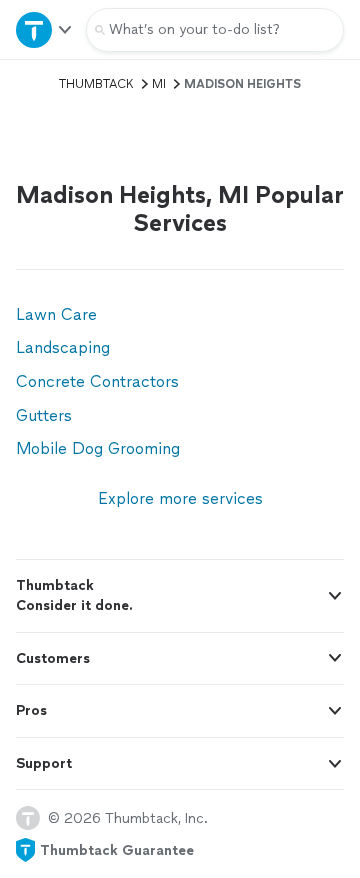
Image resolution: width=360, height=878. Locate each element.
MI (159, 84)
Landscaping (63, 347)
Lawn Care (56, 314)
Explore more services (180, 498)
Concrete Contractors (97, 381)
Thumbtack (96, 84)
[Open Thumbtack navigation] (43, 29)
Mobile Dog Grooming (98, 448)
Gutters (44, 415)
